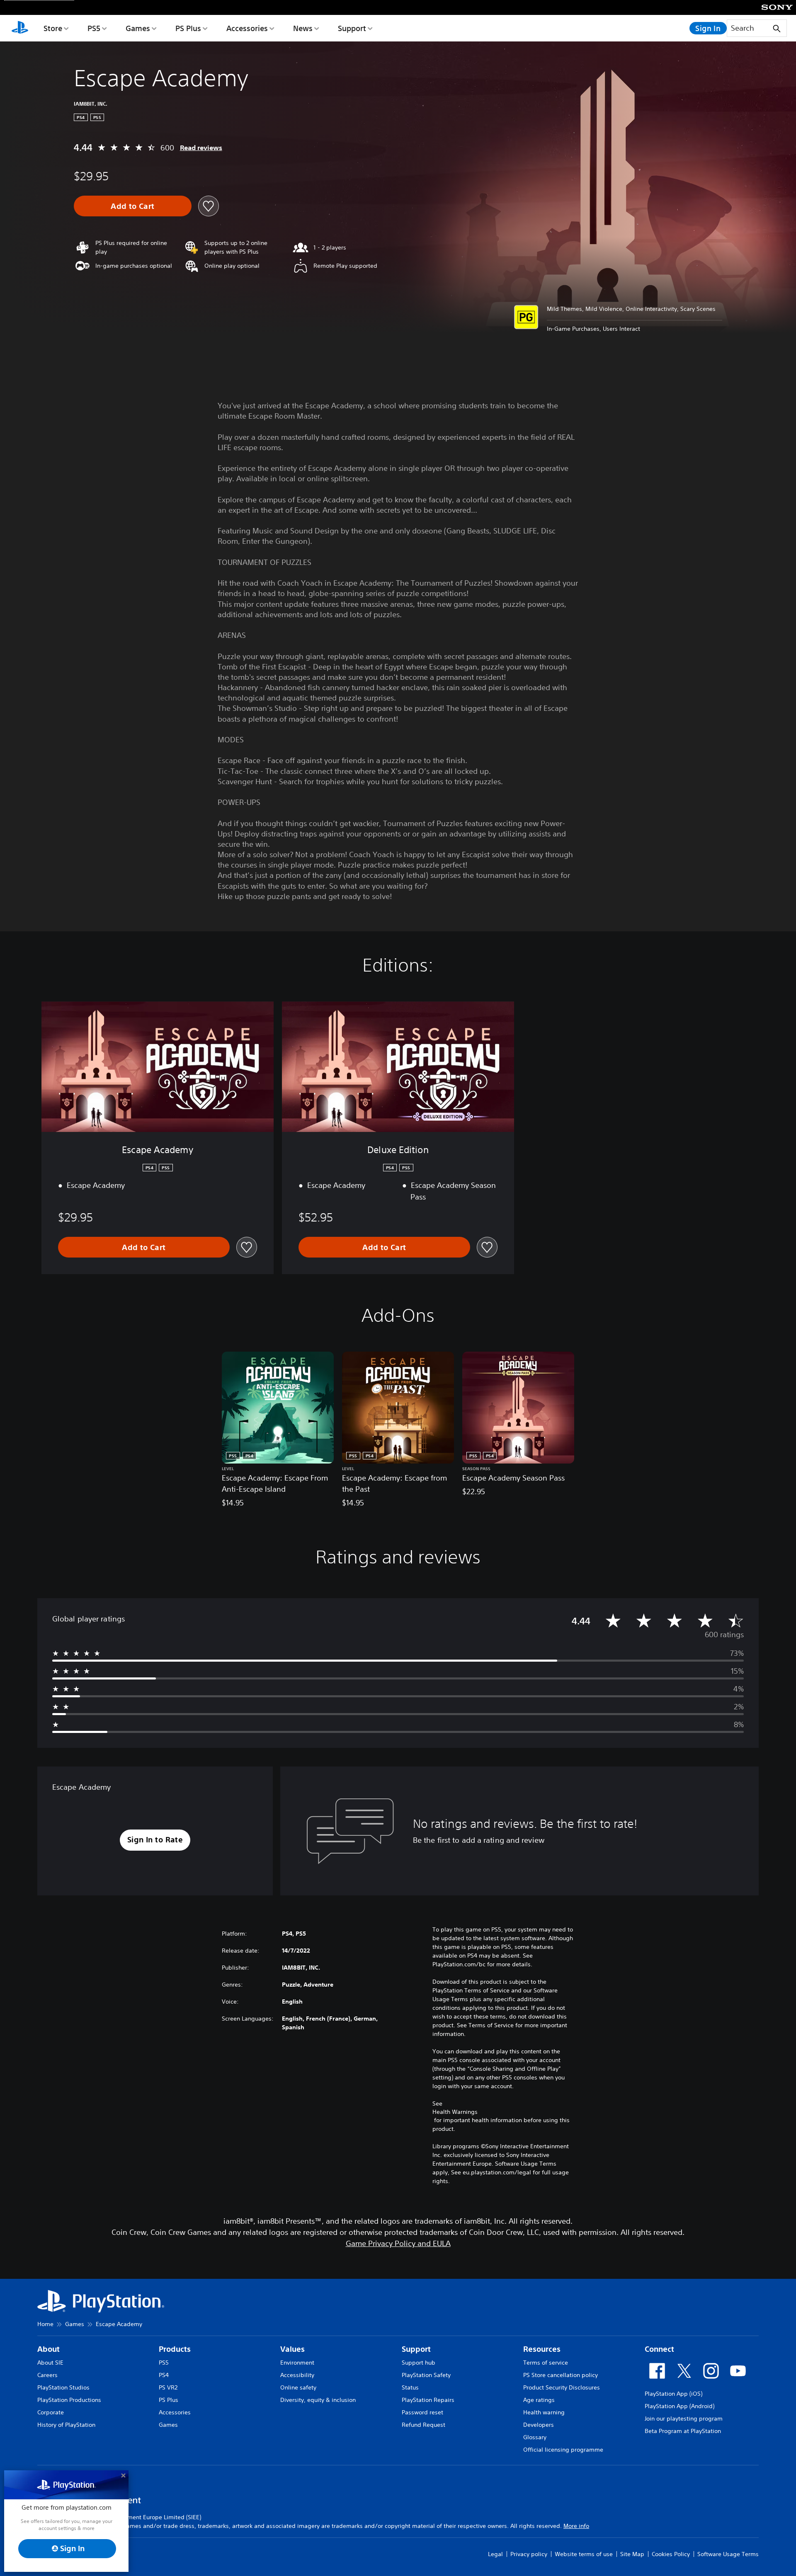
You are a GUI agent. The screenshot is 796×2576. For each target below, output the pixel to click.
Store (53, 28)
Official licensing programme (563, 2450)
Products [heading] (175, 2349)
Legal (495, 2554)
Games (138, 28)
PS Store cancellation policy (561, 2375)
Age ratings (539, 2400)
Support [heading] (416, 2349)
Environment (297, 2363)
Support (352, 28)
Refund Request (423, 2425)
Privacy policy (529, 2554)
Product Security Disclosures (562, 2387)
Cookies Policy (671, 2554)
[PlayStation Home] (20, 28)
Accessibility (297, 2375)
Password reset (422, 2412)
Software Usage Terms (728, 2554)
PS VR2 (168, 2387)
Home (45, 2324)
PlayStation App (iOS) (673, 2394)
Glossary (535, 2437)
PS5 (94, 28)
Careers (47, 2375)
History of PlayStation (66, 2425)
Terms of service (546, 2363)
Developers (539, 2425)
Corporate (51, 2412)
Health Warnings (455, 2112)
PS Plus (188, 28)
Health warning (544, 2412)
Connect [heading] (659, 2349)
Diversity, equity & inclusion (318, 2400)
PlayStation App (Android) (680, 2406)
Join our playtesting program (684, 2418)
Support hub (419, 2363)
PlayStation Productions (69, 2400)
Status (410, 2387)
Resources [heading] (542, 2349)
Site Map (632, 2554)
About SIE (50, 2363)
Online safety (298, 2387)
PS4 (164, 2375)
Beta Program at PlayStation (683, 2431)
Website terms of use (584, 2554)
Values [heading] (292, 2349)
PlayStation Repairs (428, 2400)
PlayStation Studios (63, 2387)
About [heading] (49, 2349)
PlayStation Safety (426, 2375)
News (303, 28)
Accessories (247, 28)
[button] (155, 1840)
